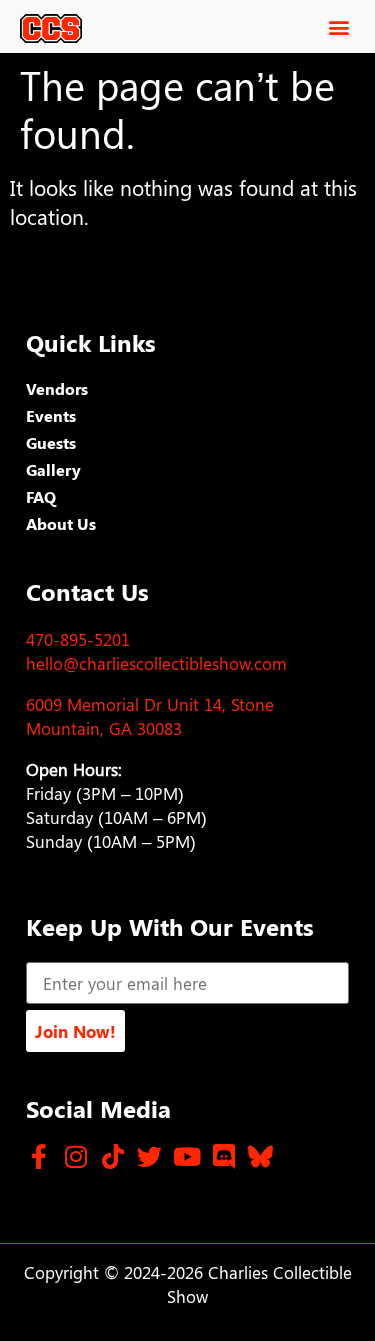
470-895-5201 (78, 639)
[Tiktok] (112, 1156)
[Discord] (223, 1156)
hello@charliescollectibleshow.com (156, 663)
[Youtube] (186, 1156)
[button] (338, 26)
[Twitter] (149, 1156)
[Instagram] (75, 1156)
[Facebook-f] (38, 1156)
